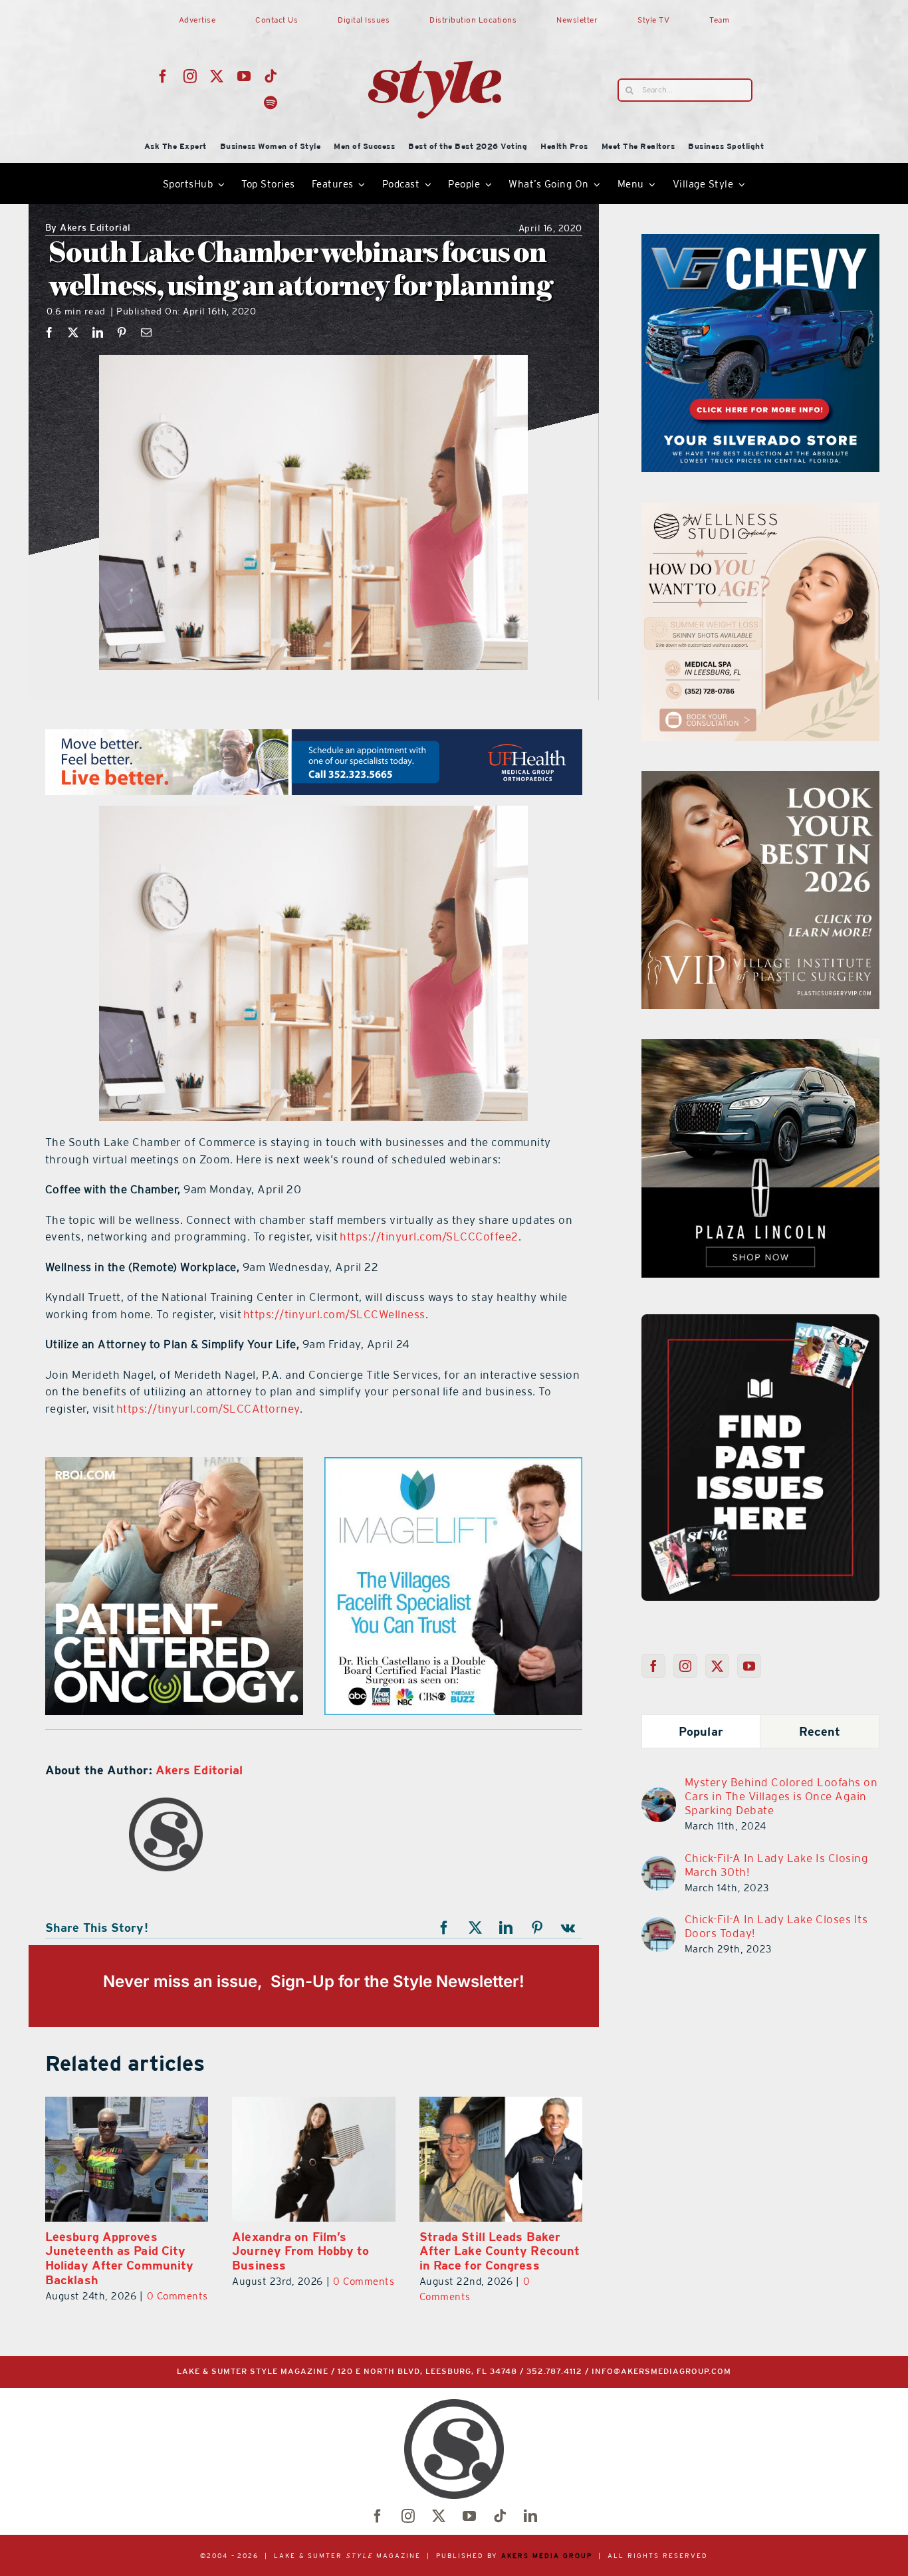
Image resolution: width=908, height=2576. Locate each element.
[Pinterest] (122, 332)
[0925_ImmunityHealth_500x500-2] (760, 1047)
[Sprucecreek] (760, 511)
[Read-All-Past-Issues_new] (760, 1320)
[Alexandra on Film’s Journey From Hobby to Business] (186, 2159)
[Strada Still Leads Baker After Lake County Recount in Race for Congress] (373, 2159)
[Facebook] (50, 332)
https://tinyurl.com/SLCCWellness (334, 1314)
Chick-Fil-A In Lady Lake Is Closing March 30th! (777, 1865)
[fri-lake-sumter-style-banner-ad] (760, 242)
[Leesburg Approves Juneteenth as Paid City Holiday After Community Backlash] (560, 2159)
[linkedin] (530, 2516)
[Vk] (568, 1928)
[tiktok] (271, 76)
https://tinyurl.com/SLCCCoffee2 (429, 1236)
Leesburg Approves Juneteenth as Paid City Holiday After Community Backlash (553, 2258)
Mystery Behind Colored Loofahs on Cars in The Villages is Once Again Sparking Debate (781, 1796)
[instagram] (190, 76)
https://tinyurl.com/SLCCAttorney (208, 1409)
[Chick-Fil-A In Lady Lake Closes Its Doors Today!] (659, 1925)
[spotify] (271, 103)
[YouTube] (749, 1666)
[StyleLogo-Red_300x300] (435, 29)
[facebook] (163, 76)
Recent (820, 1731)
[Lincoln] (174, 1465)
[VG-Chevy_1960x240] (314, 737)
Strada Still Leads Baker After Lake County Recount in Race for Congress (372, 2251)
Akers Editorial (88, 228)
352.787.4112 (554, 2372)
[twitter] (217, 76)
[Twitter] (718, 1666)
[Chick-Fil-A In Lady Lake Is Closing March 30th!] (659, 1864)
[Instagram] (686, 1666)
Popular (701, 1731)
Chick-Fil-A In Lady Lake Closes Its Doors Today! (776, 1926)
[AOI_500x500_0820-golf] (453, 1465)
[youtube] (244, 76)
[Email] (147, 332)
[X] (73, 332)
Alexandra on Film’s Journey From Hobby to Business (173, 2251)
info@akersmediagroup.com (661, 2372)
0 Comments (50, 2296)
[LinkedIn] (98, 332)
